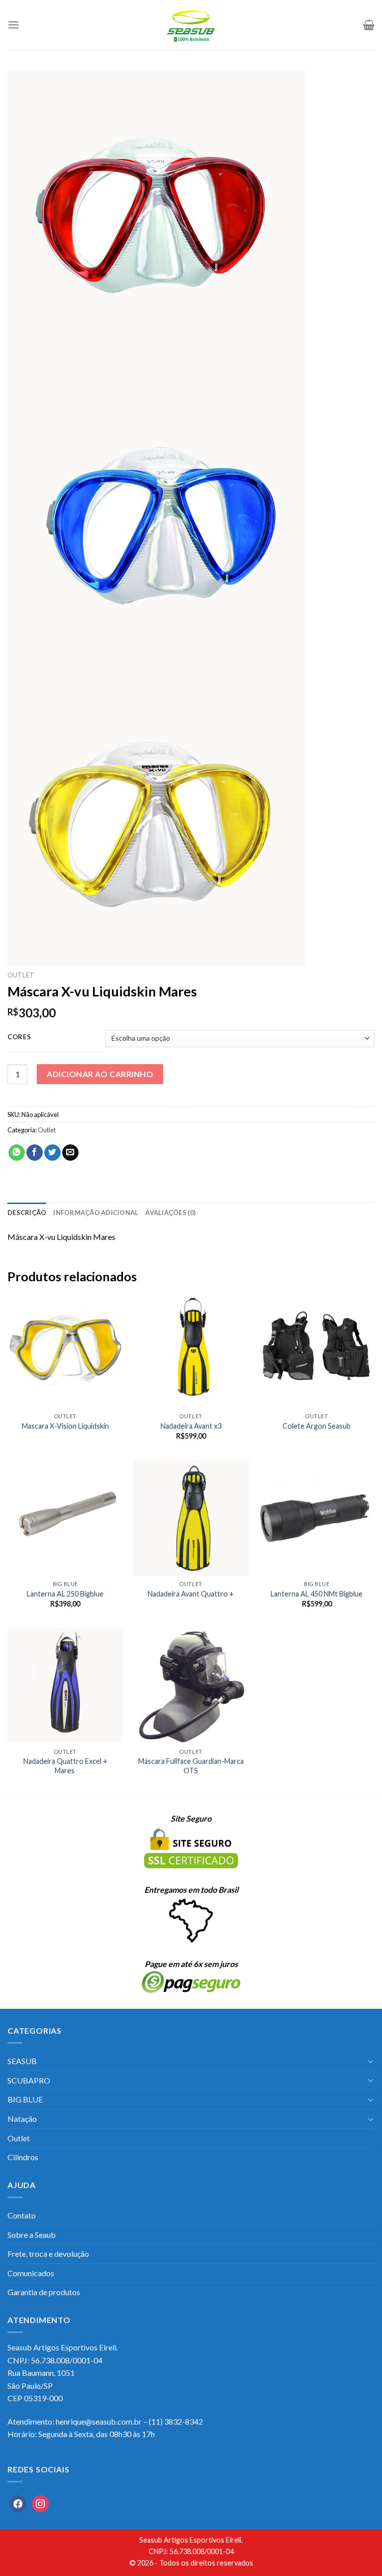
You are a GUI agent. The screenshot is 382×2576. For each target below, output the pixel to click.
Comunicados (31, 2273)
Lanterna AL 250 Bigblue (65, 1594)
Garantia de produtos (44, 2292)
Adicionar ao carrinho (100, 1074)
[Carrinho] (369, 25)
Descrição (27, 1213)
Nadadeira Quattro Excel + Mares (65, 1766)
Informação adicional (96, 1213)
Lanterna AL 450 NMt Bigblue (317, 1594)
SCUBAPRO (29, 2080)
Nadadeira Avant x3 (191, 1426)
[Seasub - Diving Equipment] (191, 25)
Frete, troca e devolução (48, 2254)
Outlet (21, 975)
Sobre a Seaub (32, 2235)
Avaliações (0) (170, 1213)
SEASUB (22, 2061)
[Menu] (13, 25)
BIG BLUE (25, 2099)
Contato (22, 2215)
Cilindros (23, 2157)
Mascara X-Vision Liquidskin (65, 1426)
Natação (22, 2119)
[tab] (27, 1213)
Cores (19, 1037)
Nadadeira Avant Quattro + (191, 1594)
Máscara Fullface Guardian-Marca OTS (191, 1766)
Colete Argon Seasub (317, 1426)
